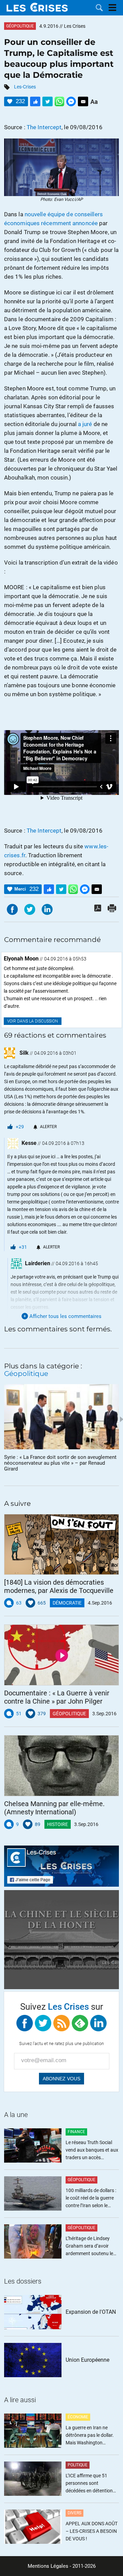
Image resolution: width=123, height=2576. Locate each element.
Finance (76, 2132)
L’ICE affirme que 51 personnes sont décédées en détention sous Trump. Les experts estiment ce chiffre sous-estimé (91, 2484)
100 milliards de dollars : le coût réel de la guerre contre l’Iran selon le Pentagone (91, 2198)
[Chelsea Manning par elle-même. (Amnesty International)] (61, 1766)
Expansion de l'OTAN (91, 2312)
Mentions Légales (48, 2566)
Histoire (58, 1824)
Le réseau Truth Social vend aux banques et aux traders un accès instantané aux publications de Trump (92, 2150)
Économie (78, 2417)
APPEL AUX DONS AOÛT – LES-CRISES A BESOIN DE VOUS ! (92, 2531)
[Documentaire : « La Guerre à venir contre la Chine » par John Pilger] (61, 1655)
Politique (78, 2465)
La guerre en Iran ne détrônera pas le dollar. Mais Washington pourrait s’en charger (90, 2436)
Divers (74, 2513)
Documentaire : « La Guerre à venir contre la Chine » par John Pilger (57, 1697)
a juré (85, 424)
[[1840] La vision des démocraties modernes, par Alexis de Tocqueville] (61, 1545)
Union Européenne (87, 2360)
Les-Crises (25, 87)
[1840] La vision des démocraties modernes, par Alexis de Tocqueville (59, 1586)
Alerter (48, 1127)
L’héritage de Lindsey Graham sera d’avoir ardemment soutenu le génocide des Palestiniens (89, 2246)
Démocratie (67, 1603)
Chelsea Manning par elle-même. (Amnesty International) (54, 1808)
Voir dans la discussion (33, 1021)
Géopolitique (20, 26)
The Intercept (44, 127)
